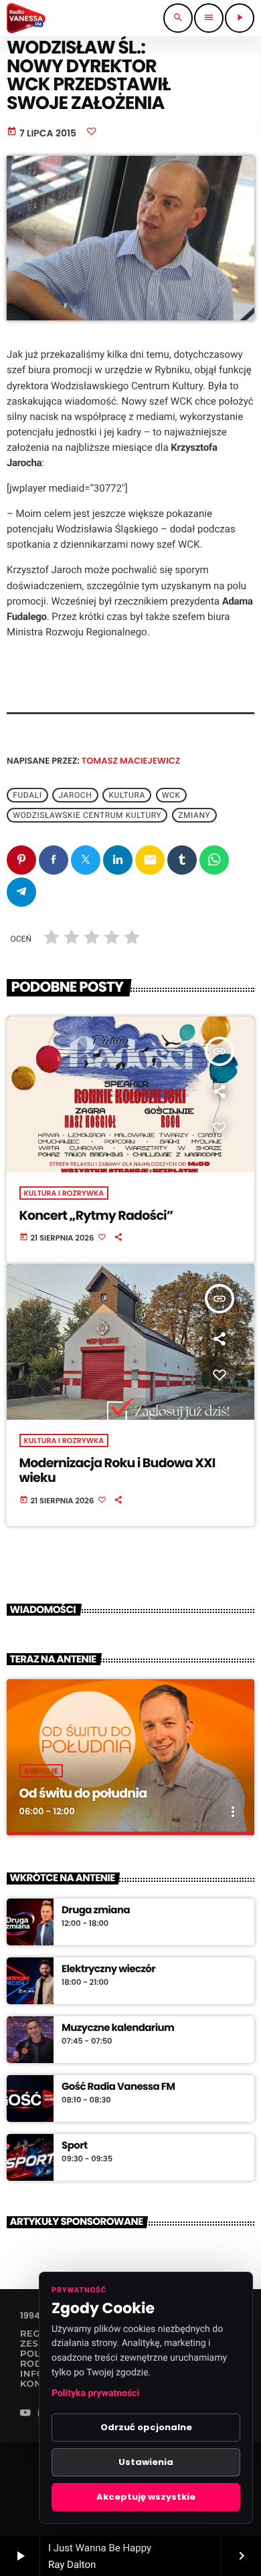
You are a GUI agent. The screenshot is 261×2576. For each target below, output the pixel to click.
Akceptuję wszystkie (146, 2497)
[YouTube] (25, 2414)
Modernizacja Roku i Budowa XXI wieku (117, 1471)
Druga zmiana (96, 1911)
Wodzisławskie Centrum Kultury (87, 815)
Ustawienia (146, 2462)
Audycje (41, 1771)
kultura (127, 795)
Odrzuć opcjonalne (146, 2427)
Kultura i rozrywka (64, 1193)
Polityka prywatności (95, 2393)
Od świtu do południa (83, 1793)
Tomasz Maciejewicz (131, 761)
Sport (74, 2146)
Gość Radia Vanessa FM (118, 2087)
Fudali (27, 795)
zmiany (194, 815)
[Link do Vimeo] (26, 18)
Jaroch (75, 795)
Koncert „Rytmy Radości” (96, 1215)
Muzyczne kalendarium (118, 2028)
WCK (171, 795)
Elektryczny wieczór (108, 1969)
